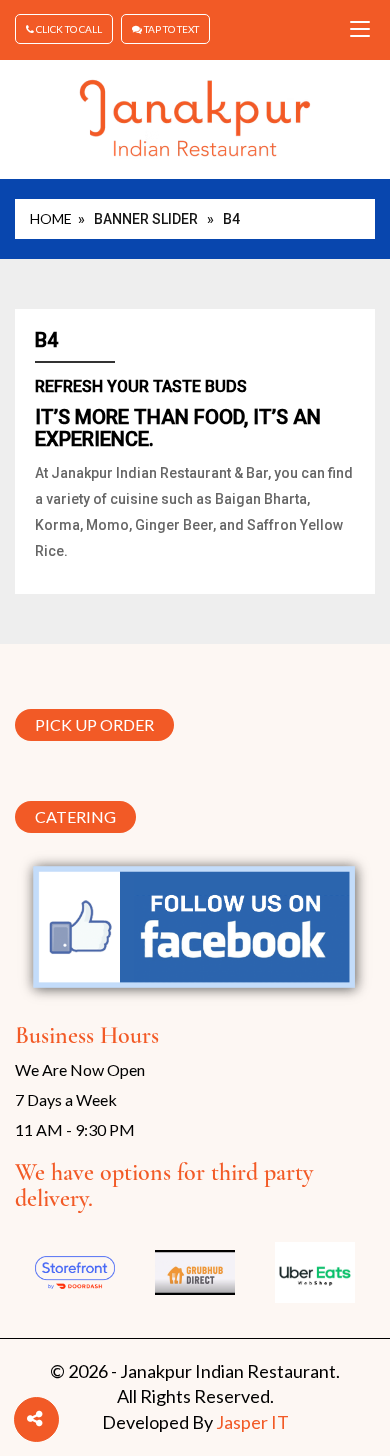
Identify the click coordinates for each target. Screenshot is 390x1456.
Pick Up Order (94, 721)
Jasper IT (252, 1422)
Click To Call (68, 29)
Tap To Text (170, 29)
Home (51, 218)
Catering (75, 816)
